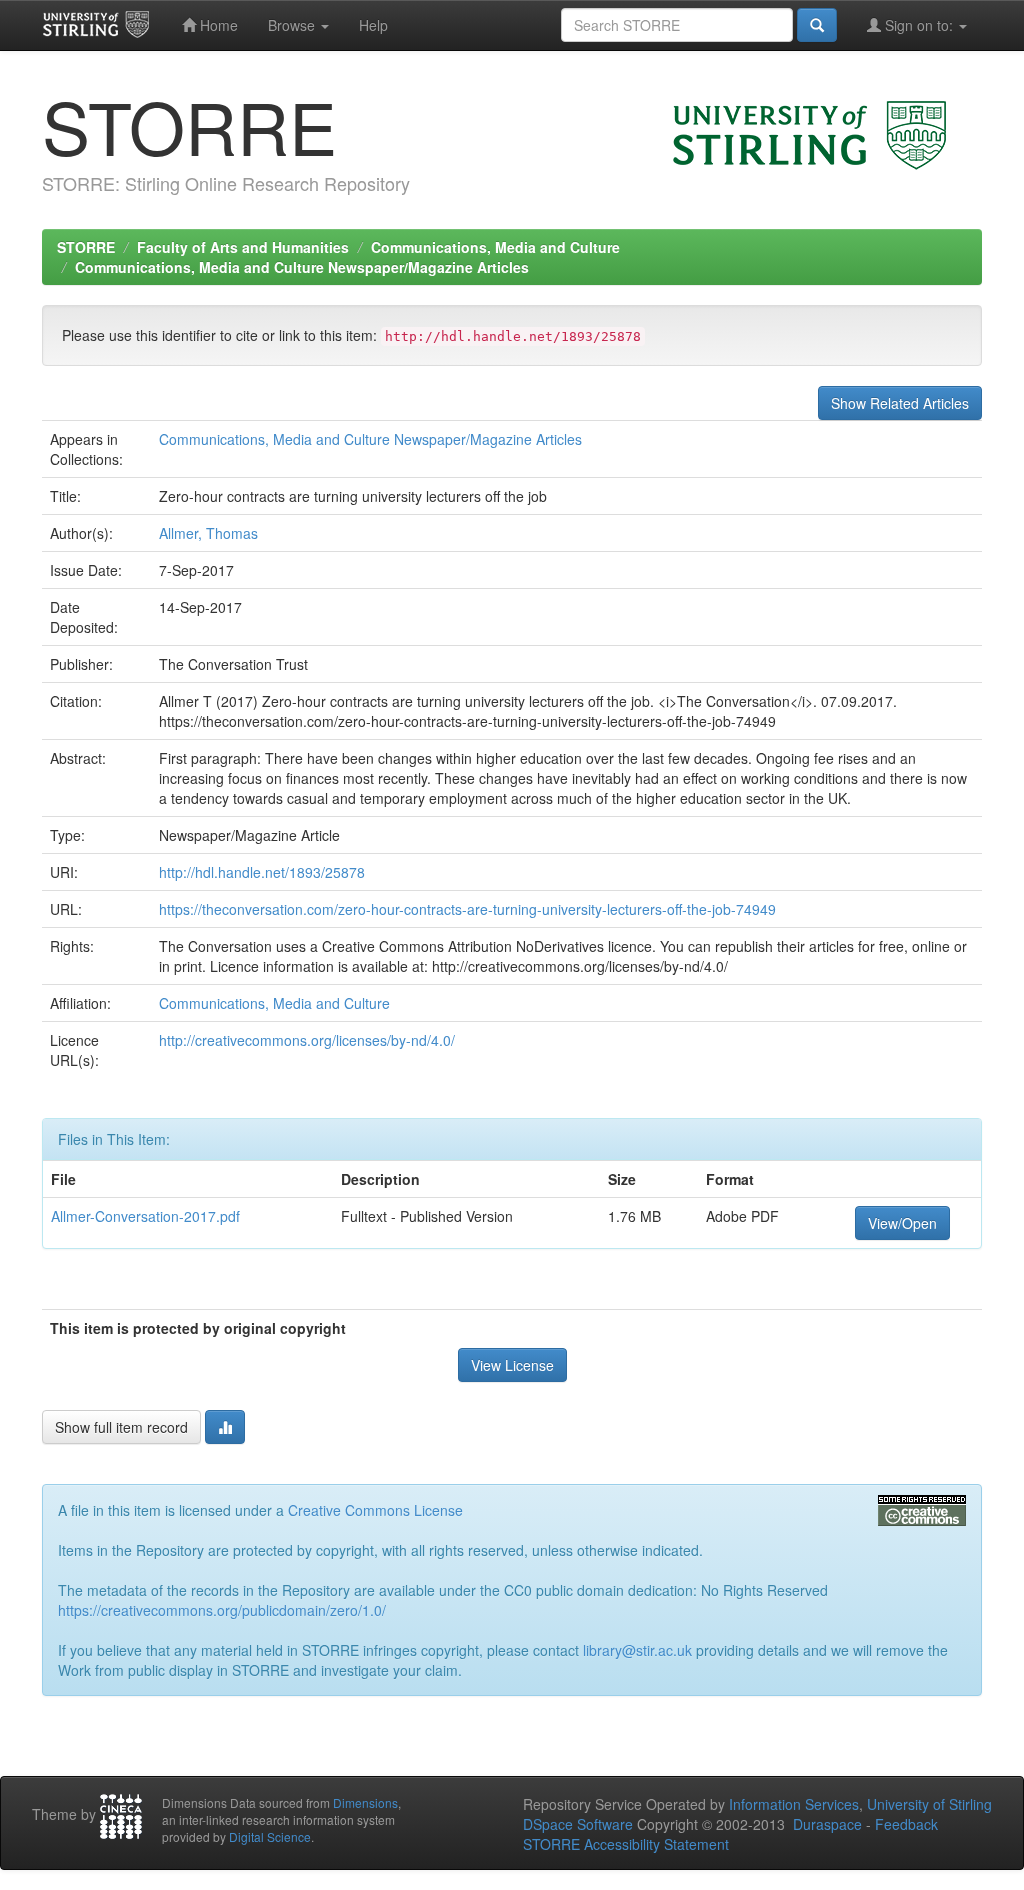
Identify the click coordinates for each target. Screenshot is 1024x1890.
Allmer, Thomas (208, 533)
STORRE (86, 247)
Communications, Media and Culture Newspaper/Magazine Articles (302, 267)
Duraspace (827, 1824)
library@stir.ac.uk (637, 1650)
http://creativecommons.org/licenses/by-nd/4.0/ (307, 1040)
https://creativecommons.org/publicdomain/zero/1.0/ (222, 1610)
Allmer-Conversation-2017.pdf (145, 1216)
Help (373, 25)
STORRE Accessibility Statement (626, 1844)
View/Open (902, 1223)
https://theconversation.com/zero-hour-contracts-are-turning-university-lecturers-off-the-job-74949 (467, 909)
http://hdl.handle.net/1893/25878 (262, 872)
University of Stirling (929, 1804)
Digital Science (270, 1836)
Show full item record (121, 1427)
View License (512, 1365)
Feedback (906, 1824)
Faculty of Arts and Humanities (243, 247)
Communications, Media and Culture (495, 247)
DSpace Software (578, 1824)
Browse (293, 25)
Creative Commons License (375, 1510)
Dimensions (365, 1802)
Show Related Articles (900, 403)
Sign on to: (919, 25)
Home (217, 25)
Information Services (794, 1804)
